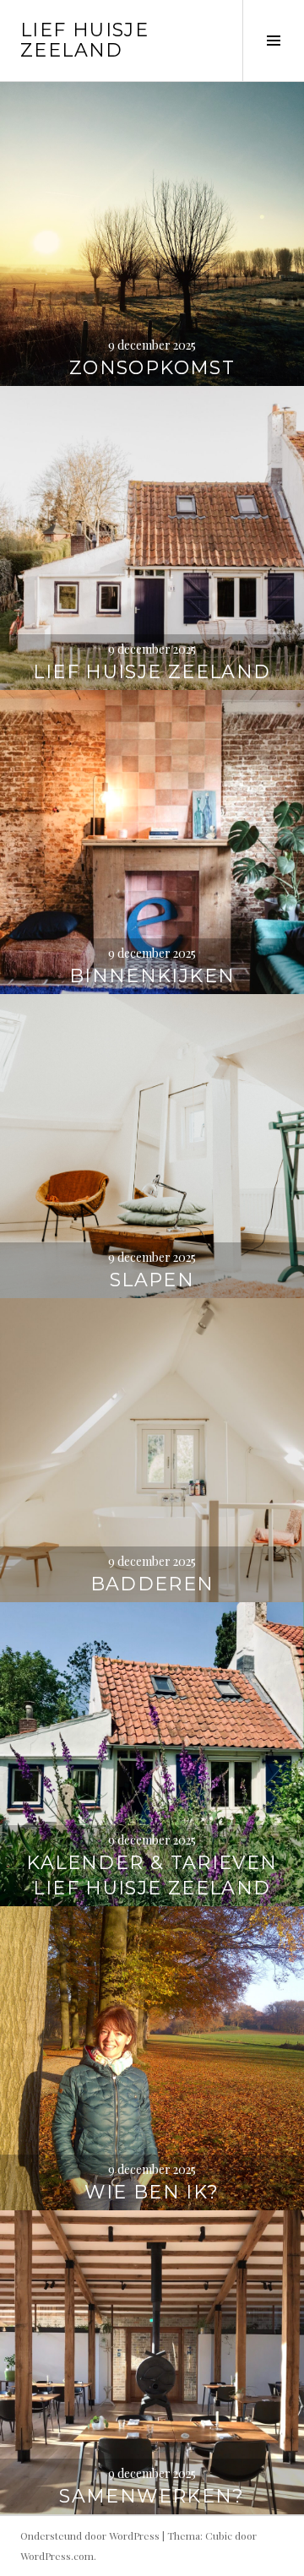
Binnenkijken (152, 976)
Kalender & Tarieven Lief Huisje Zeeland (152, 1875)
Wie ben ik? (152, 2192)
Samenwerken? (152, 2496)
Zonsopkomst (152, 368)
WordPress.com (57, 2556)
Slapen (152, 1280)
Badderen (152, 1584)
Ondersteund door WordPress (90, 2535)
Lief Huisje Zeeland (84, 40)
